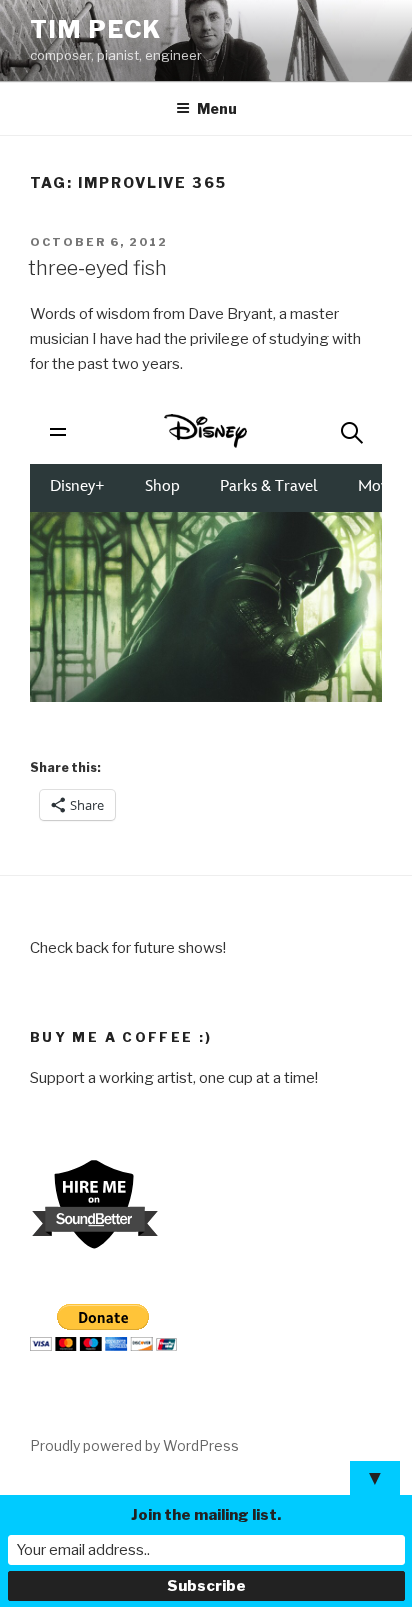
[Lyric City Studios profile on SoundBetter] (95, 1246)
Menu (217, 108)
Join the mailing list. (206, 1515)
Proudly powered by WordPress (134, 1445)
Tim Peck (96, 29)
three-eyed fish (97, 268)
